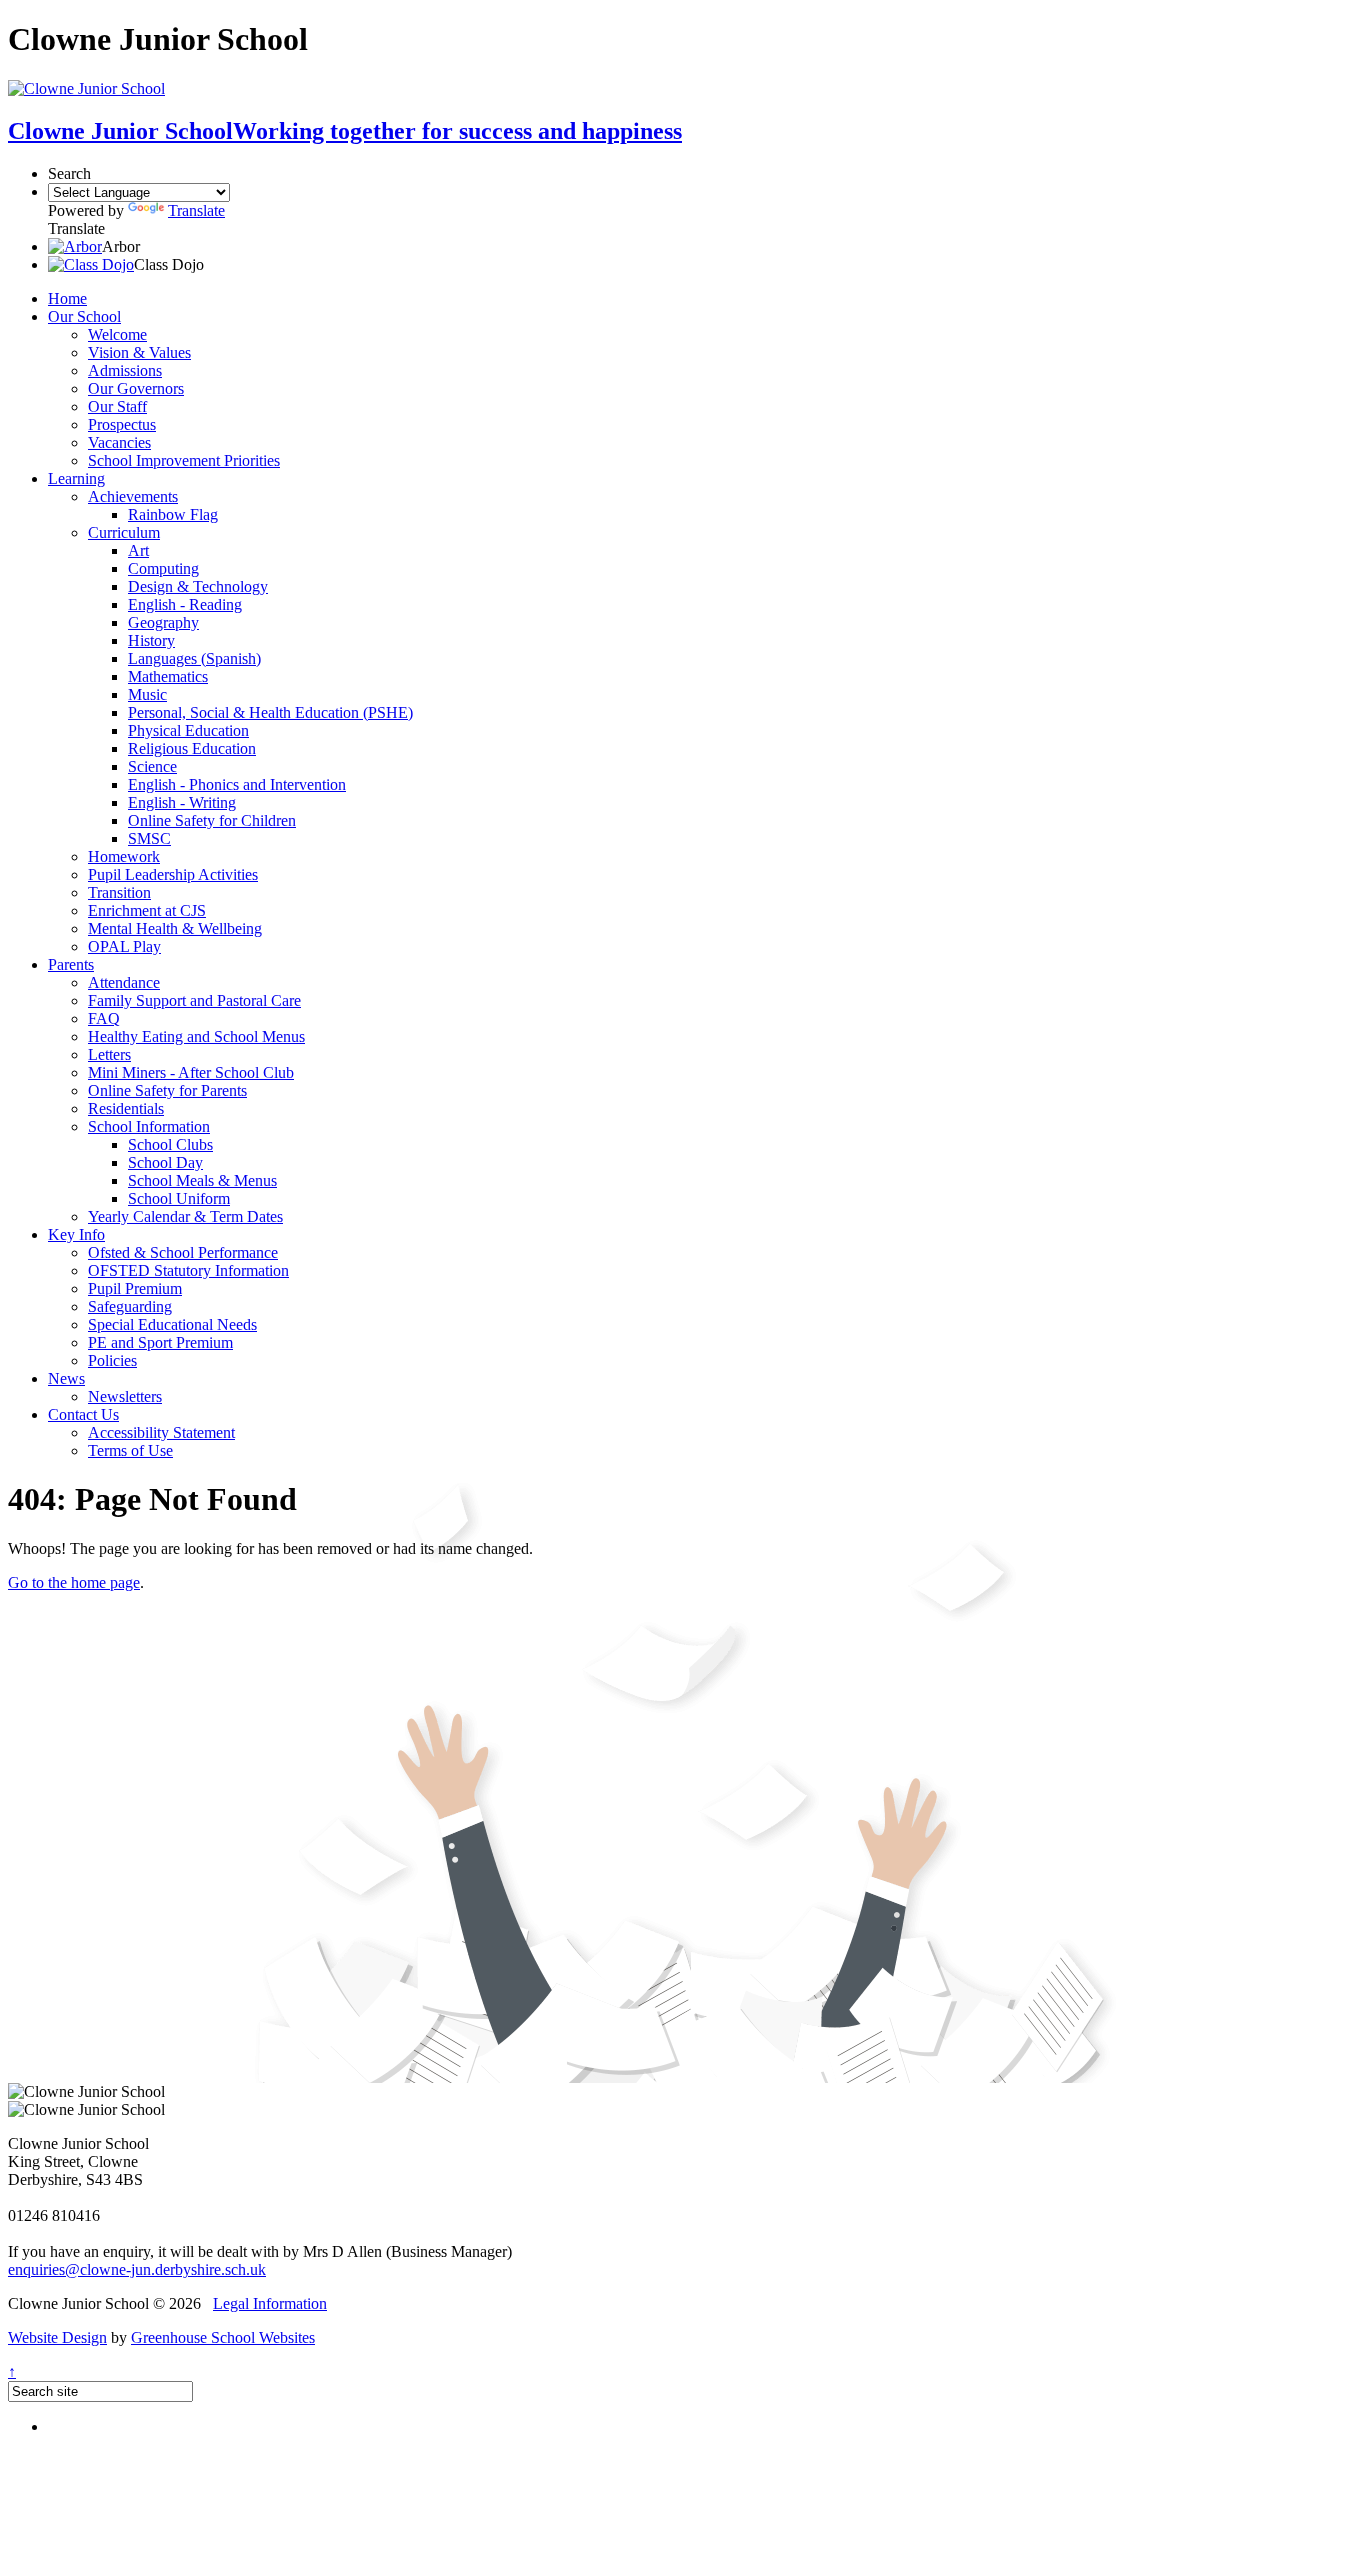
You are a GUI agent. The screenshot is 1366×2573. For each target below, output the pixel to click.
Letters (109, 1054)
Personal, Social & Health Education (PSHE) (270, 712)
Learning (76, 478)
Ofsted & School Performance (183, 1252)
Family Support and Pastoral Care (194, 1000)
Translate (196, 210)
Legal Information (270, 2303)
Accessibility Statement (161, 1432)
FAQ (104, 1018)
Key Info (76, 1234)
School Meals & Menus (202, 1180)
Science (152, 766)
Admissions (125, 370)
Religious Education (192, 748)
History (151, 640)
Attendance (124, 982)
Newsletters (125, 1396)
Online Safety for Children (212, 820)
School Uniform (179, 1198)
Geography (163, 622)
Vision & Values (139, 352)
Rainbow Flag (173, 514)
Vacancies (119, 442)
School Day (165, 1162)
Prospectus (122, 424)
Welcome (117, 334)
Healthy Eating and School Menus (196, 1036)
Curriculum (124, 532)
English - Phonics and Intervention (237, 784)
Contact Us (83, 1414)
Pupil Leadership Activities (173, 874)
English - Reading (185, 604)
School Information (149, 1126)
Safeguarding (130, 1306)
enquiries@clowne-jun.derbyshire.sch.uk (137, 2269)
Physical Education (188, 730)
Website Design (57, 2337)
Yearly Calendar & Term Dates (185, 1216)
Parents (71, 964)
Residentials (126, 1108)
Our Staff (117, 406)
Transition (119, 892)
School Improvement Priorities (184, 460)
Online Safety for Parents (167, 1090)
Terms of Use (130, 1450)
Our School (84, 316)
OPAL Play (124, 946)
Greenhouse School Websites (223, 2337)
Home (67, 298)
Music (147, 694)
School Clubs (170, 1144)
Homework (124, 856)
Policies (112, 1360)
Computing (163, 568)
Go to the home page (74, 1582)
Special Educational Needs (172, 1324)
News (66, 1378)
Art (138, 550)
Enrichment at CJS (147, 910)
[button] (75, 246)
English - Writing (182, 802)
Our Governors (136, 388)
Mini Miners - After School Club (191, 1072)
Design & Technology (198, 586)
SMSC (149, 838)
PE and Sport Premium (160, 1342)
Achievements (133, 496)
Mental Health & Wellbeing (175, 928)
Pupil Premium (135, 1288)
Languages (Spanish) (194, 658)
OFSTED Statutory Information (188, 1270)
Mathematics (168, 676)
